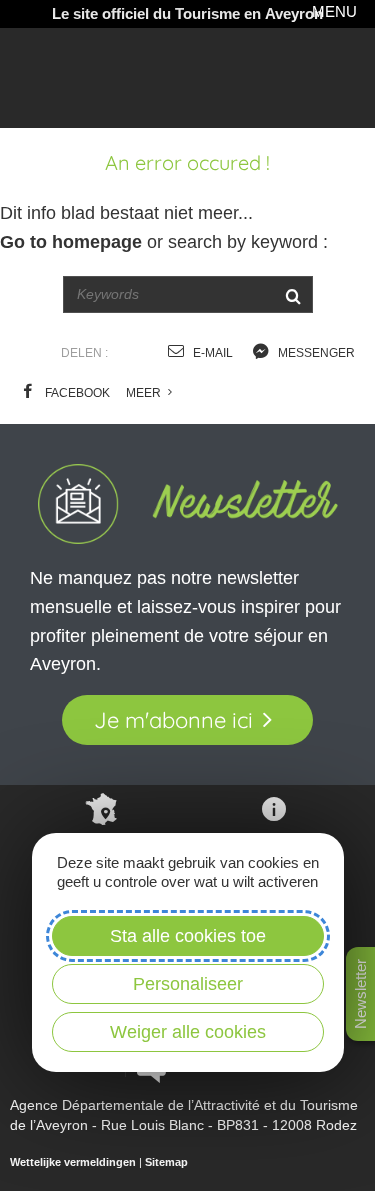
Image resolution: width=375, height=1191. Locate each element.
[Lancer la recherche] (293, 294)
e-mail (211, 353)
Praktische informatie (273, 855)
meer (145, 393)
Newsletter (360, 994)
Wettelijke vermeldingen (73, 1162)
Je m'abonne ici (173, 720)
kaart (101, 847)
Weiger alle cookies (188, 1032)
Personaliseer (188, 984)
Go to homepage (71, 242)
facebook (76, 393)
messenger (315, 353)
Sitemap (166, 1162)
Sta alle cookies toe (188, 936)
